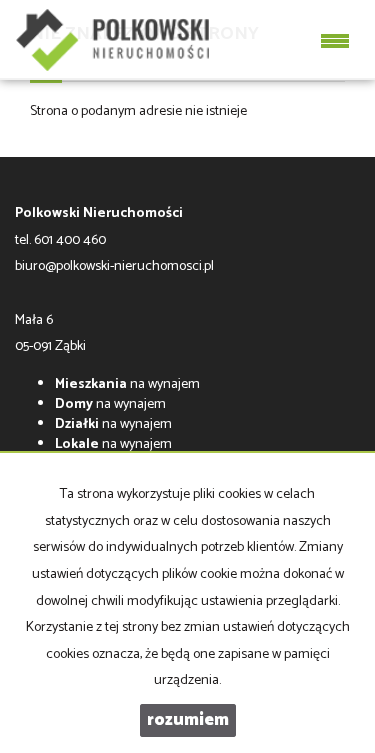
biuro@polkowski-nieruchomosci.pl (114, 266)
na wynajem (127, 384)
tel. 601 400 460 (60, 240)
